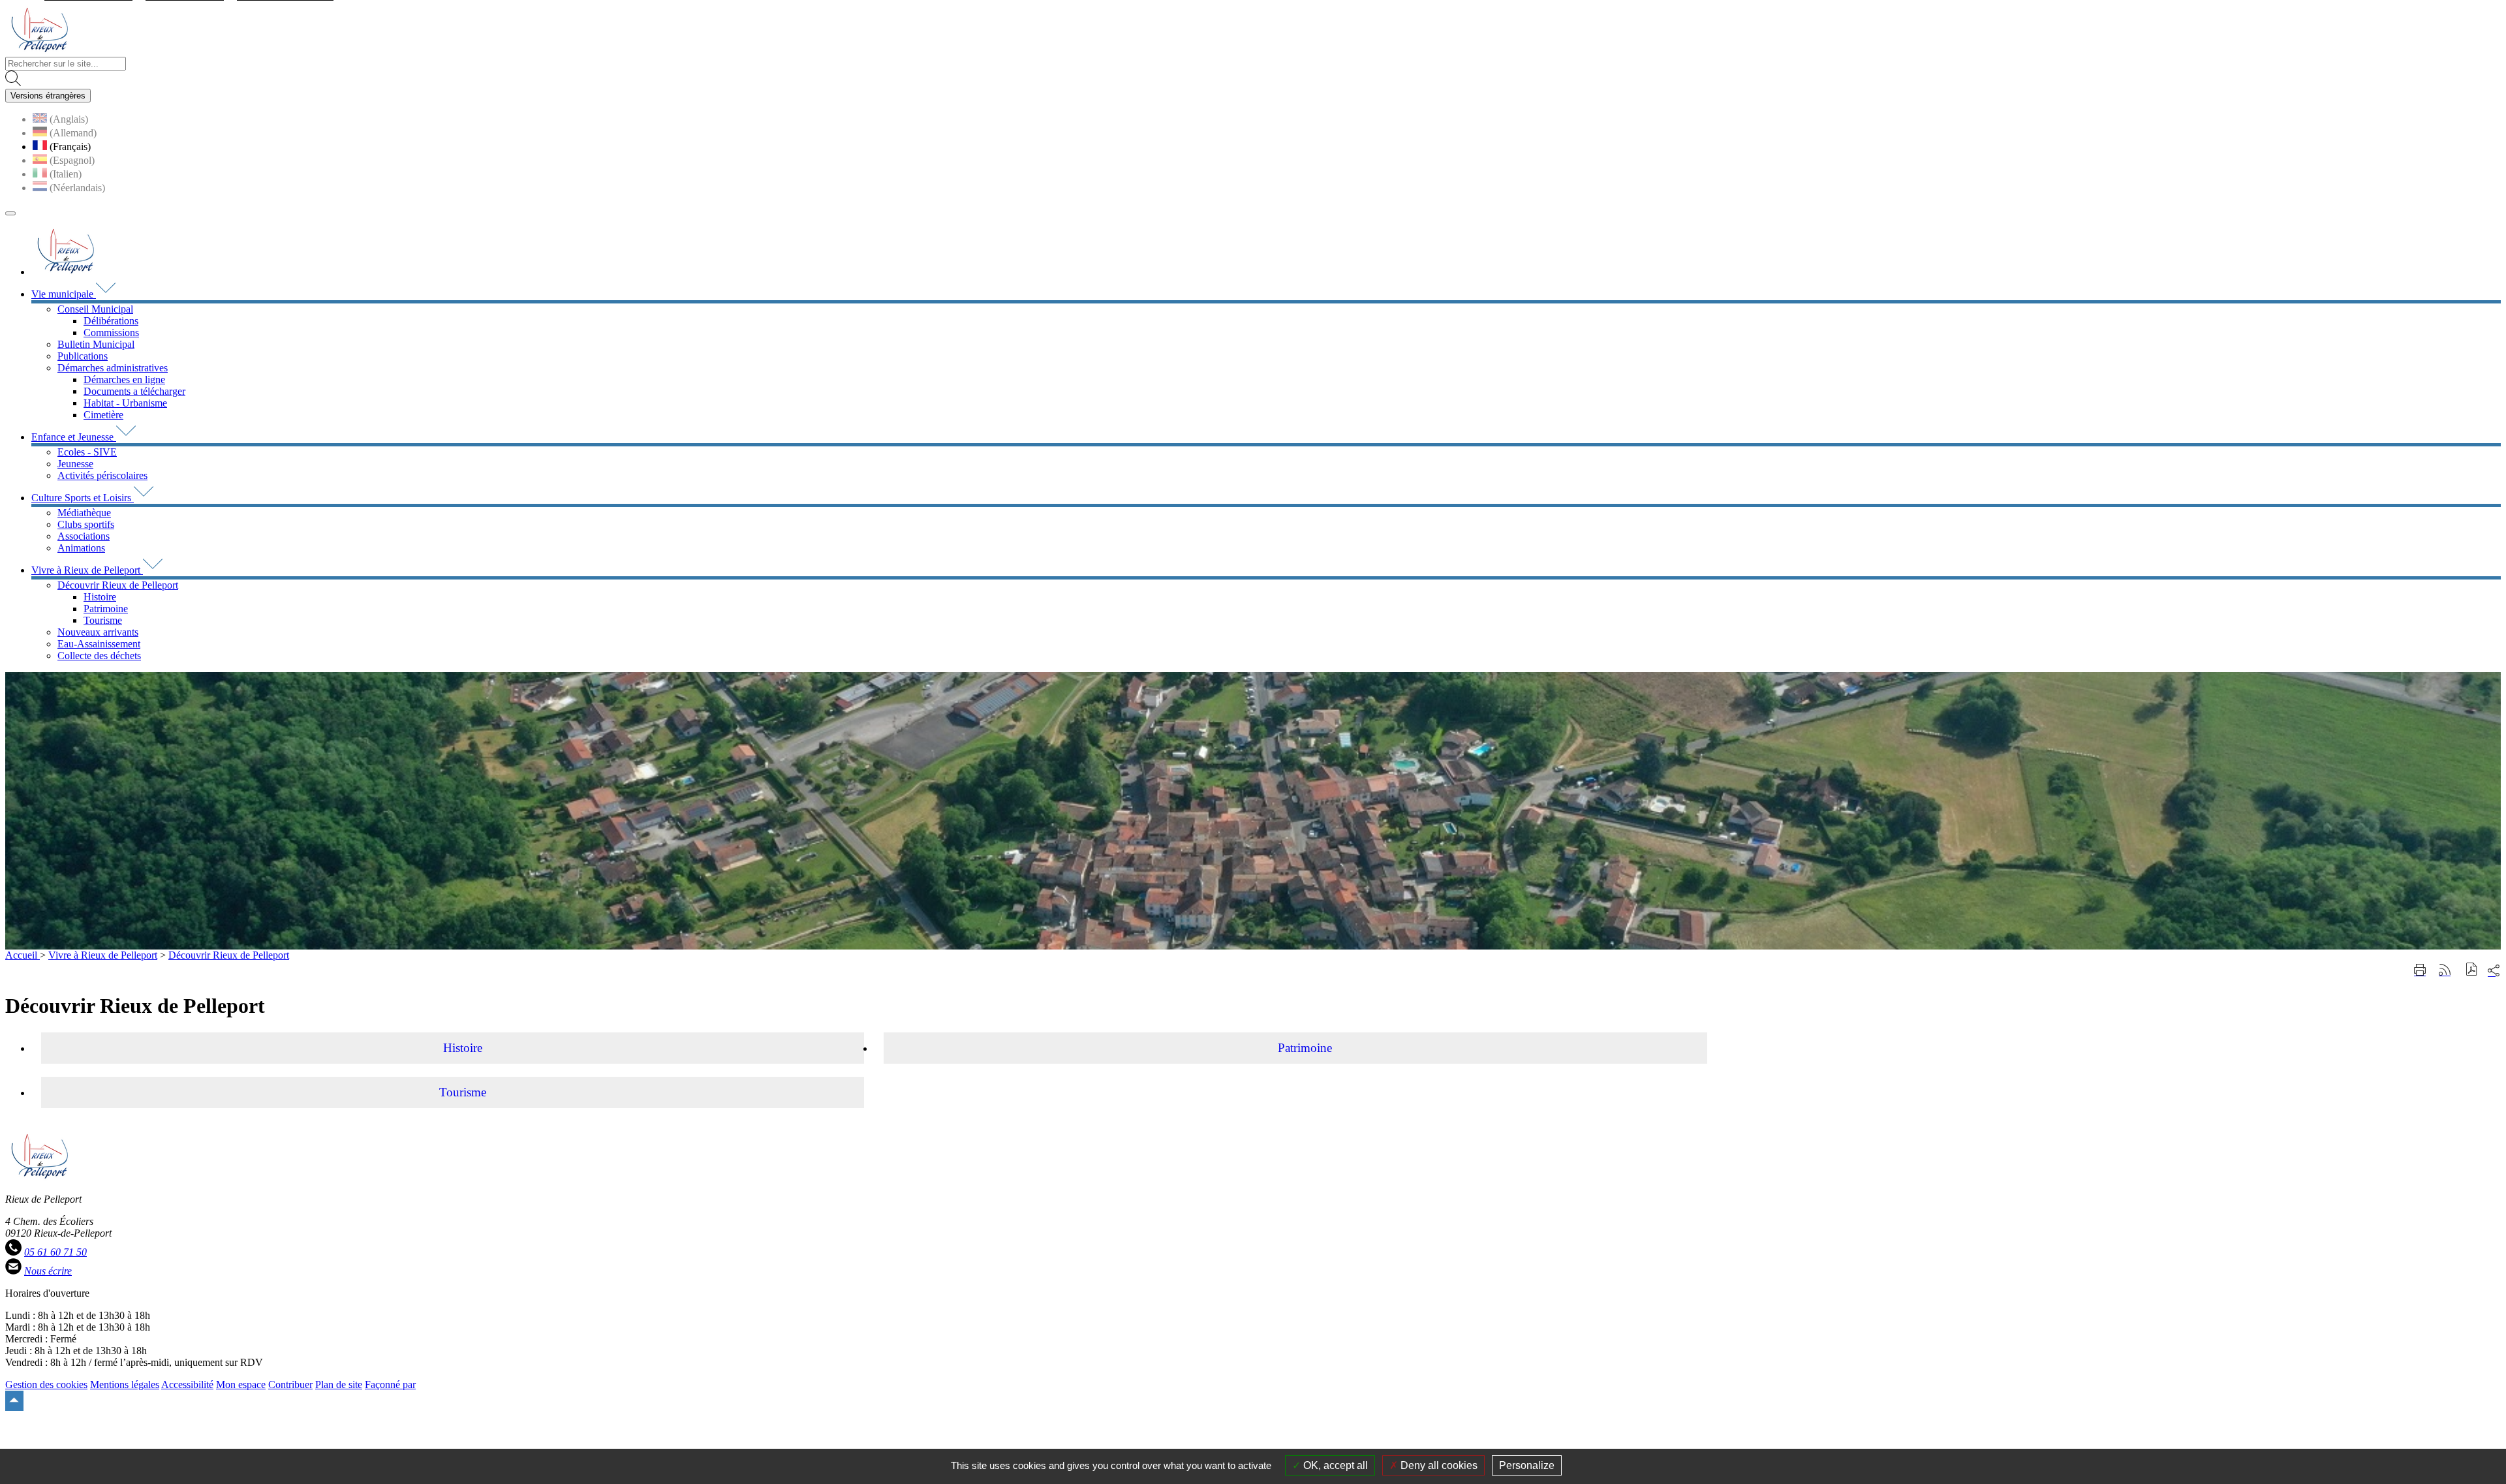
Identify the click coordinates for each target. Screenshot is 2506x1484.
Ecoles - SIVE (87, 452)
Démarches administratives (113, 368)
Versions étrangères (48, 96)
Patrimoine (106, 609)
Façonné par (390, 1384)
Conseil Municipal (95, 309)
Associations (84, 536)
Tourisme (103, 620)
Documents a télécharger (134, 391)
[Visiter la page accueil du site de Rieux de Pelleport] (39, 51)
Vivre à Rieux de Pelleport (103, 955)
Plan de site (339, 1384)
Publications (83, 356)
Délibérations (111, 321)
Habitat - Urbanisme (125, 403)
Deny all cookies (1438, 1465)
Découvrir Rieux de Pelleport (118, 585)
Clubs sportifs (86, 524)
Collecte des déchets (99, 656)
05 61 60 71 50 (55, 1252)
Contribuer (290, 1384)
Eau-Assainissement (99, 644)
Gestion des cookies (46, 1384)
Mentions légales (125, 1384)
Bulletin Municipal (96, 344)
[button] (2472, 971)
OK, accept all (1334, 1465)
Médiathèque (84, 513)
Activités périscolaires (102, 475)
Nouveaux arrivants (98, 632)
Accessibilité (187, 1384)
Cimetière (103, 415)
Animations (81, 548)
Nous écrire (48, 1271)
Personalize (1527, 1465)
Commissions (111, 332)
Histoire (100, 597)
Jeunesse (75, 464)
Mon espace (241, 1384)
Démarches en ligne (124, 379)
